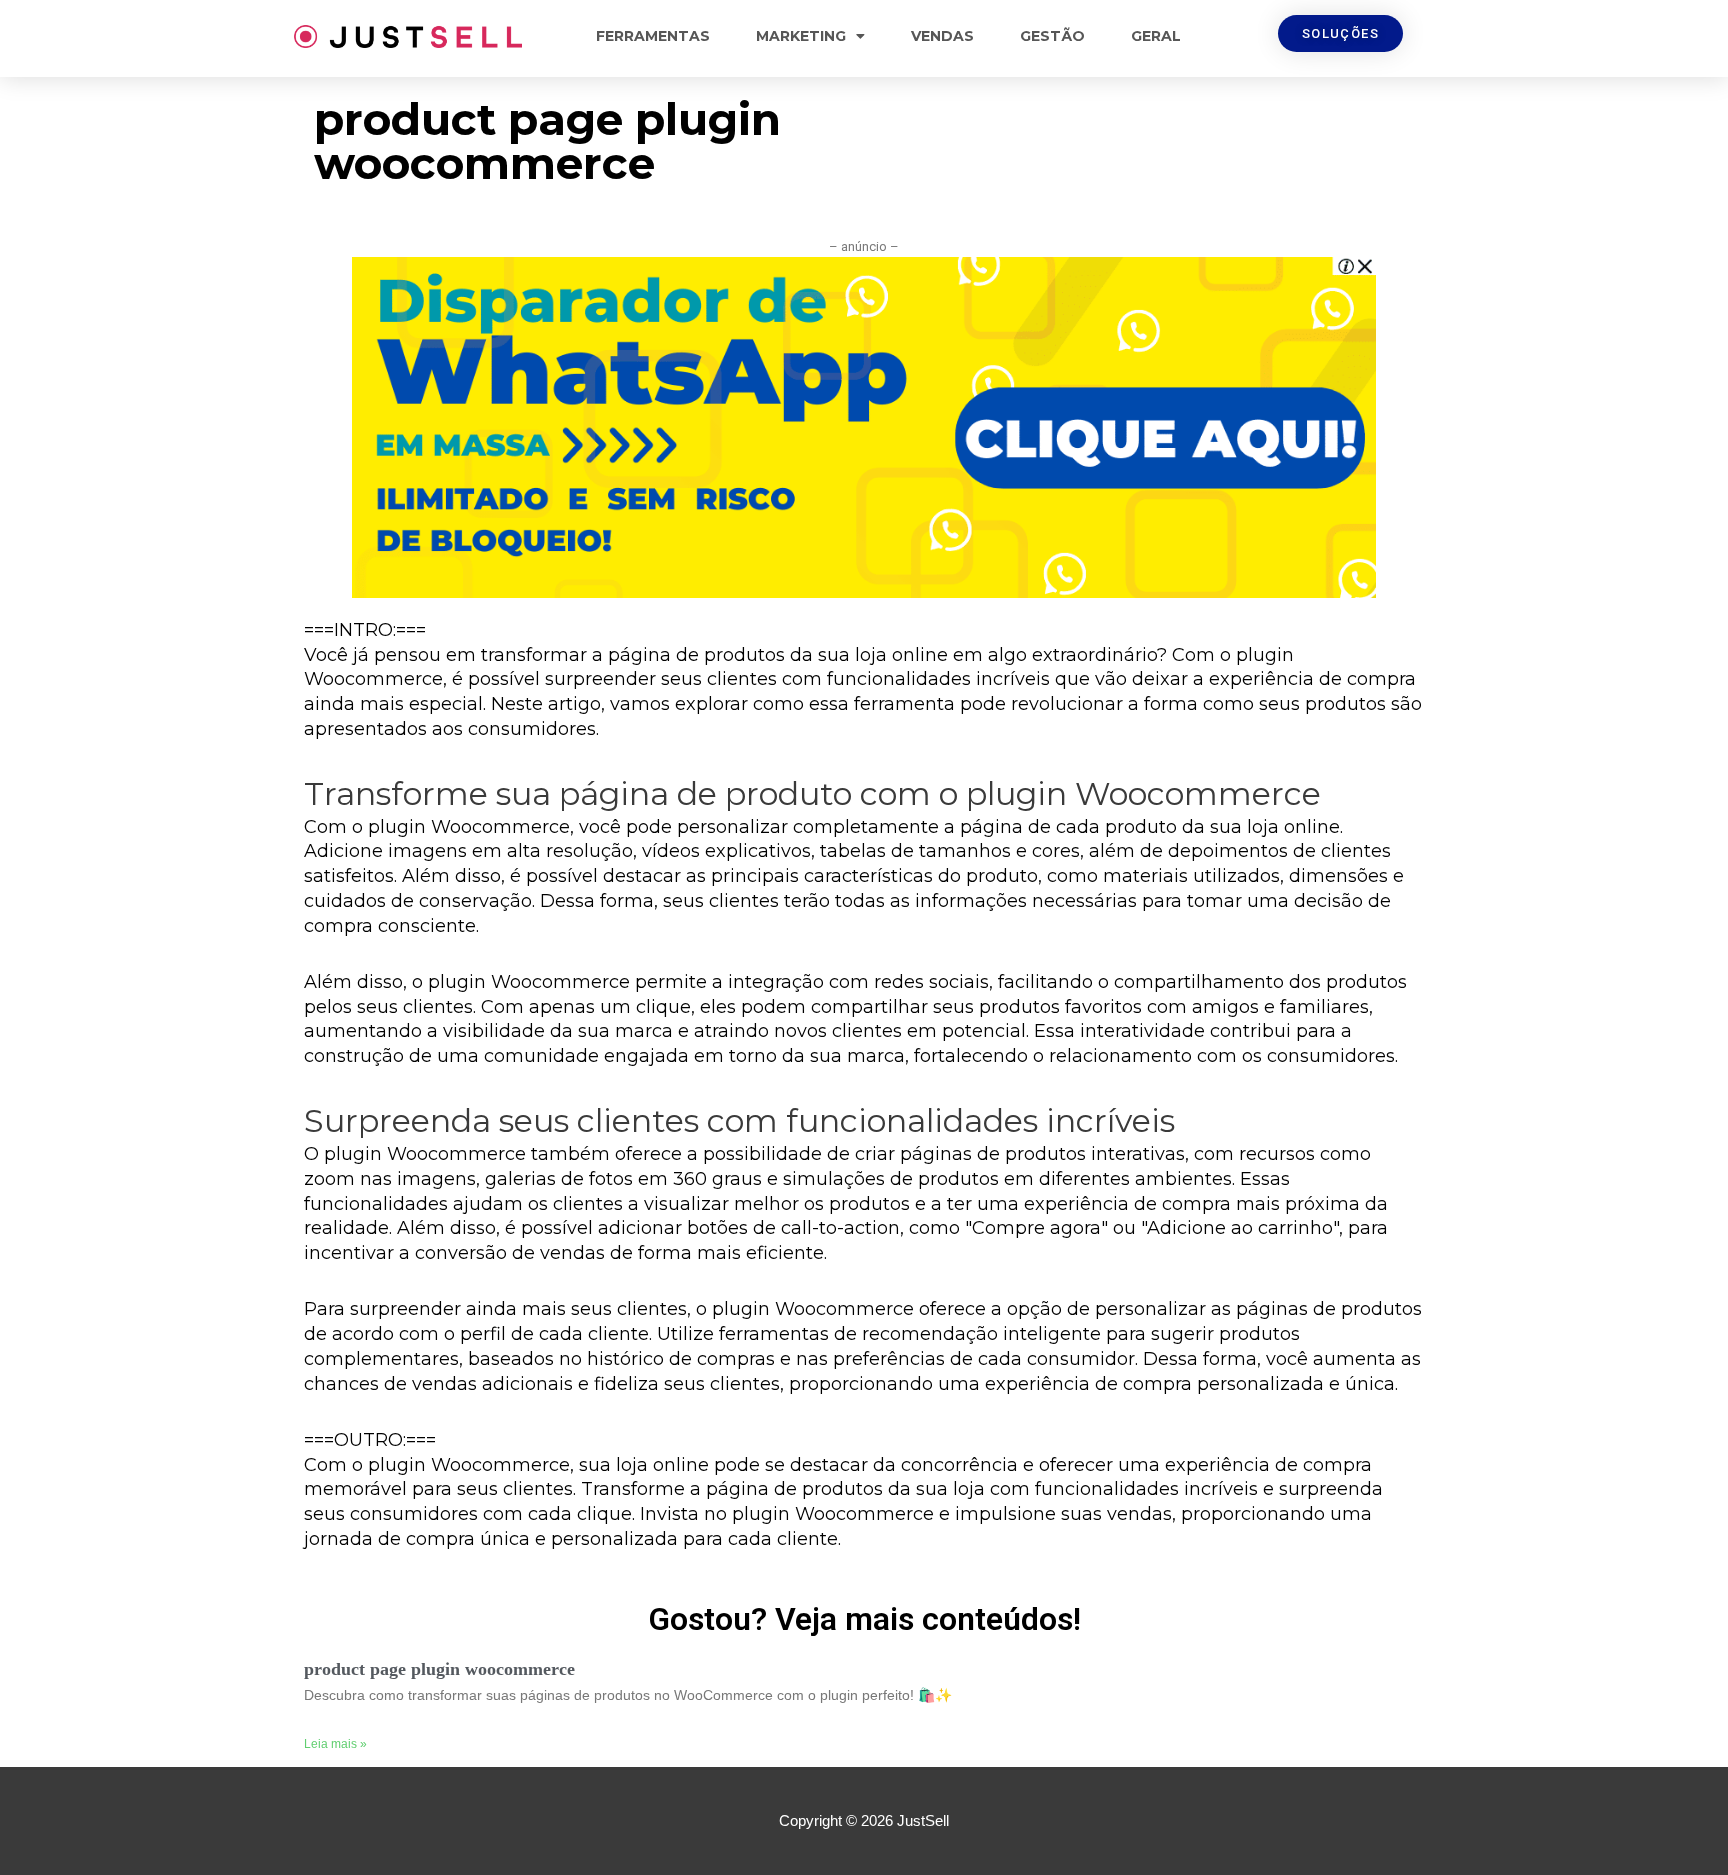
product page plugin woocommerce (439, 1669)
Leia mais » (335, 1744)
